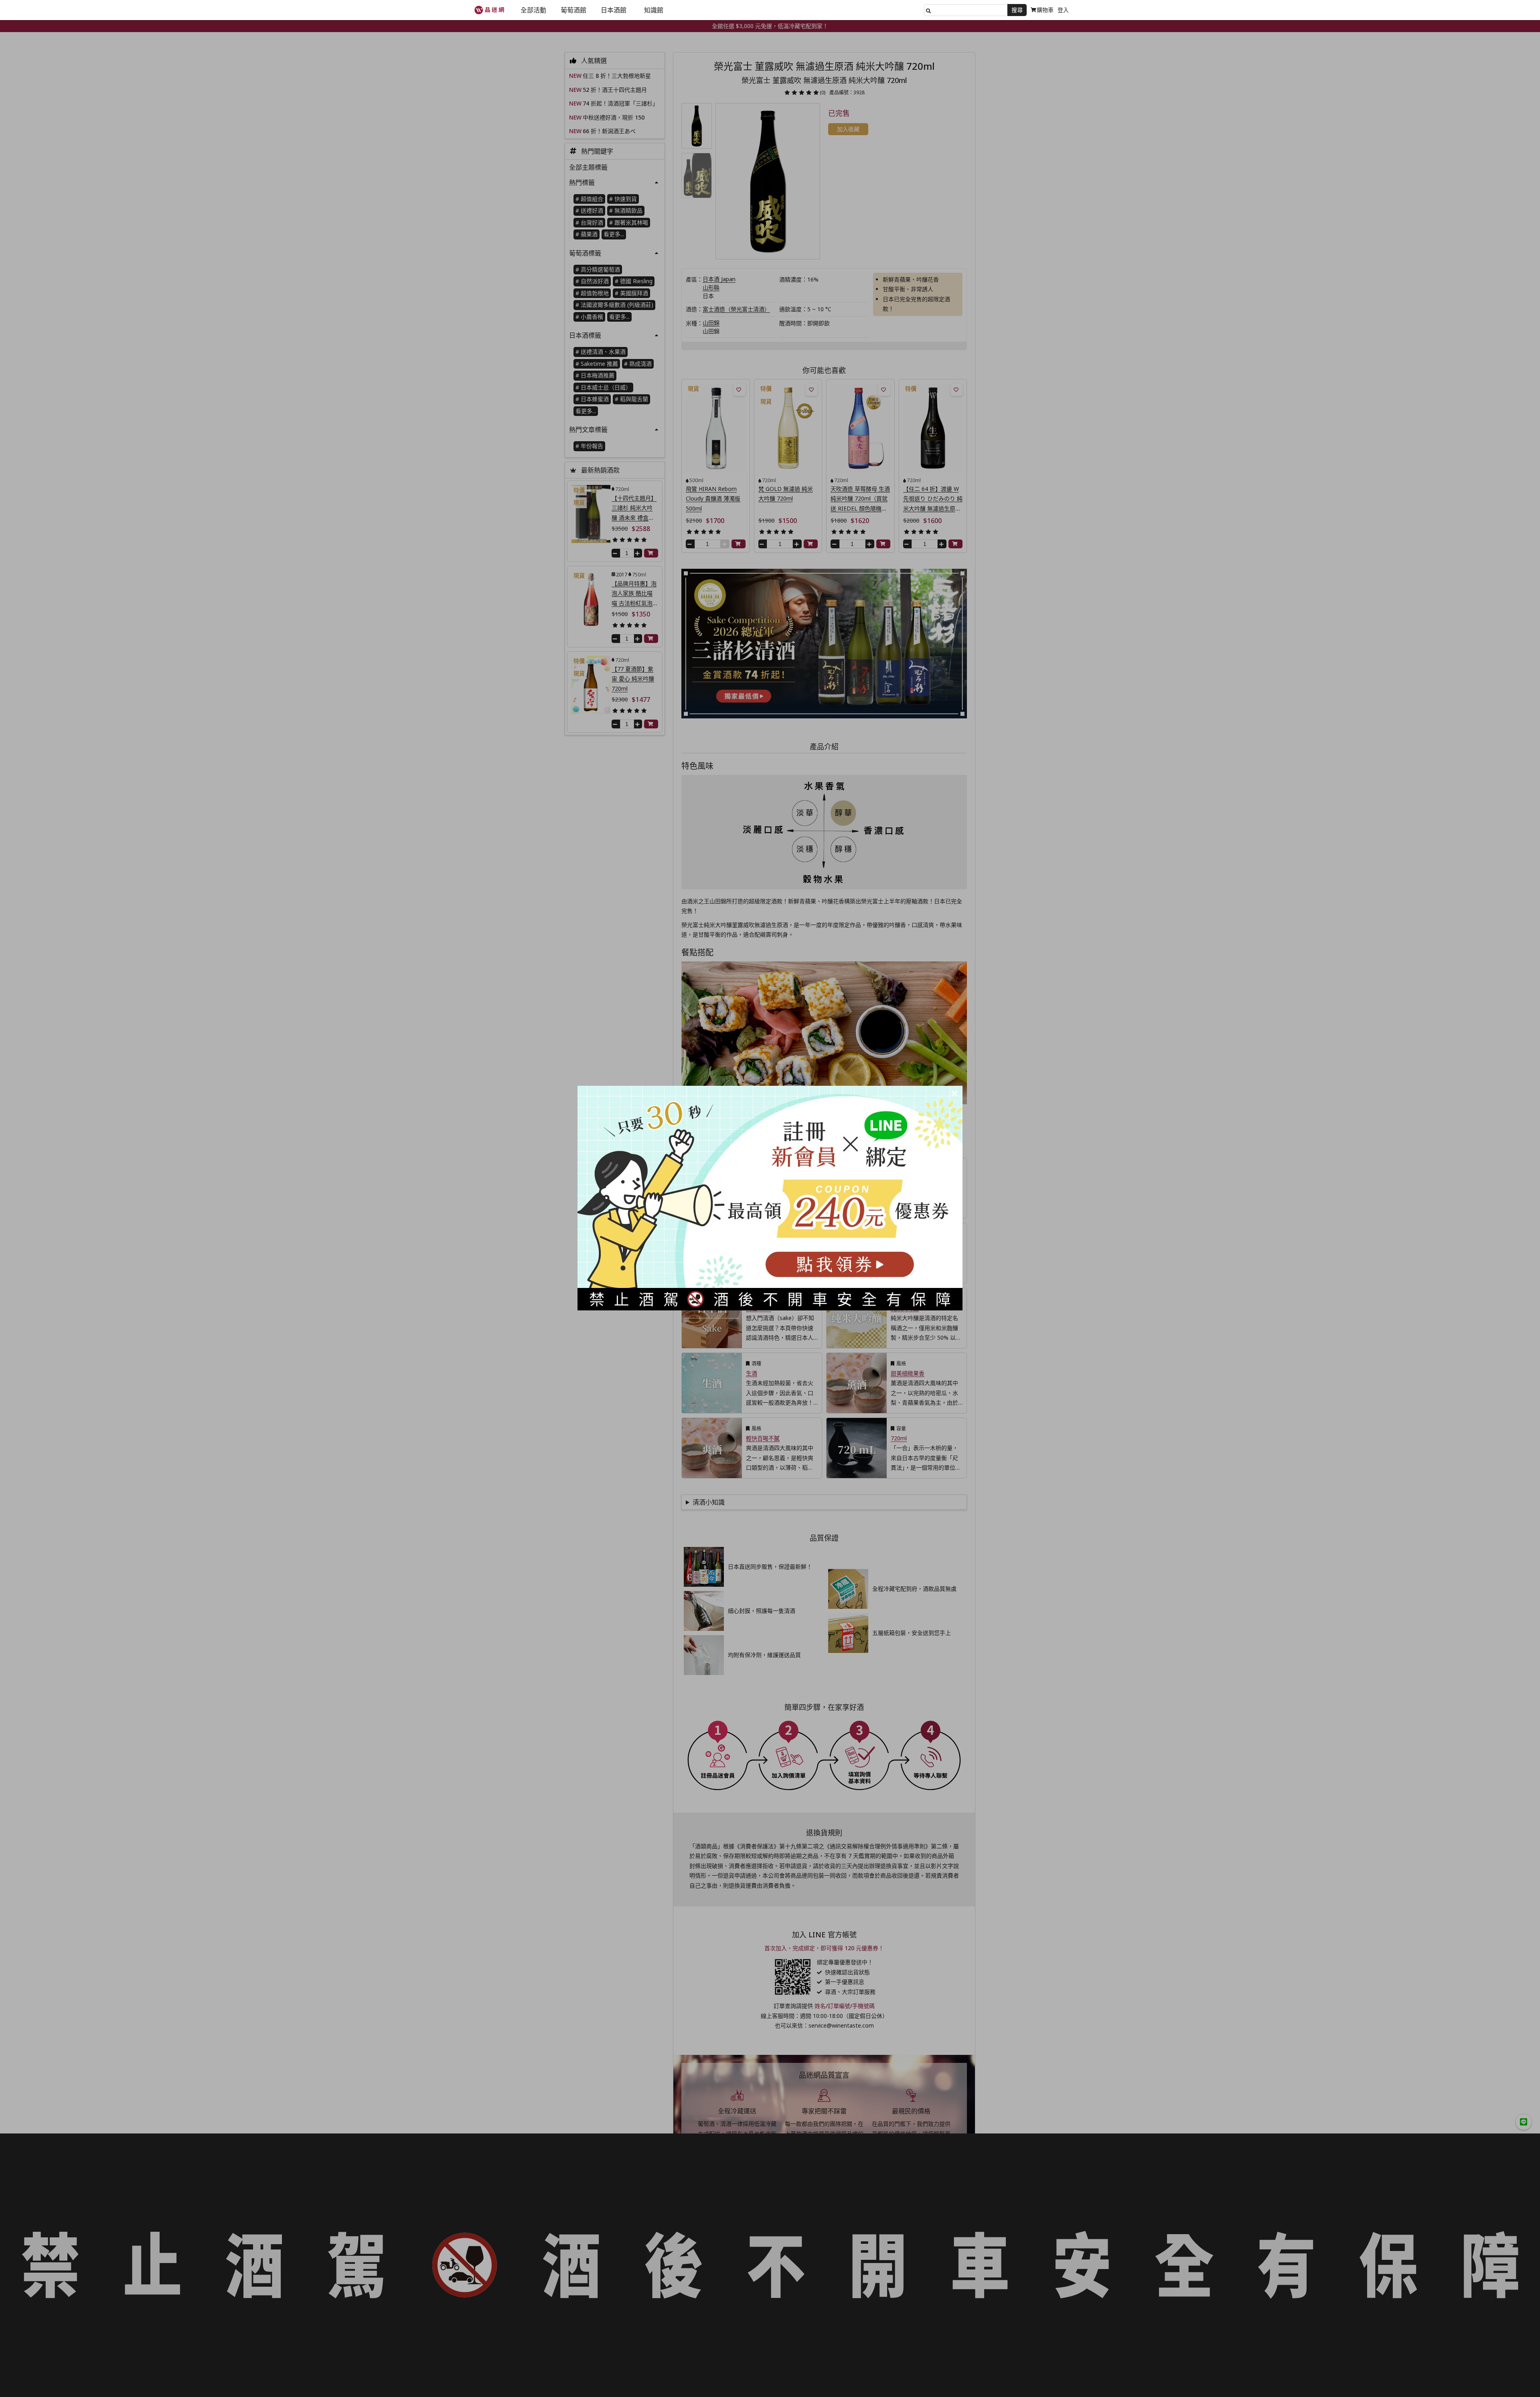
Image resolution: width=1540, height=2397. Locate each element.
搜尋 (1017, 10)
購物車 (1045, 10)
